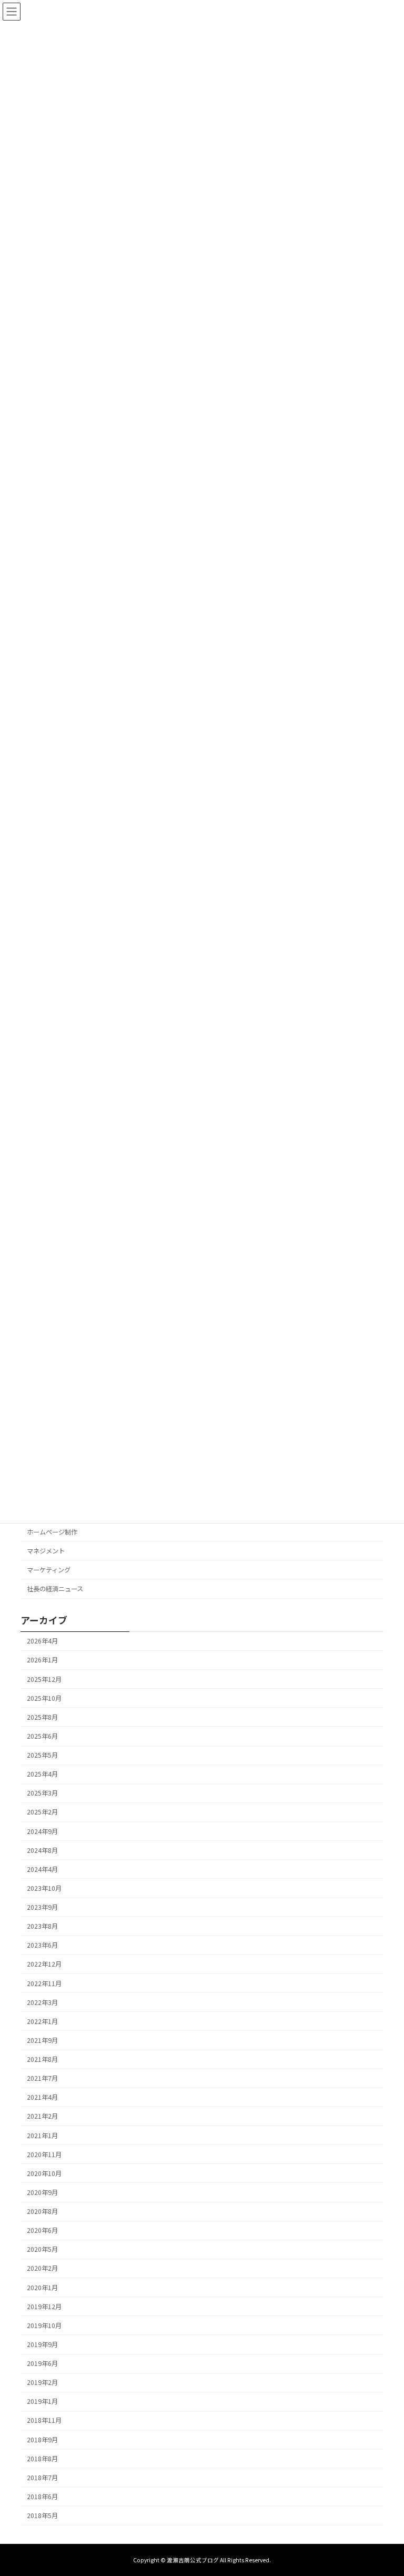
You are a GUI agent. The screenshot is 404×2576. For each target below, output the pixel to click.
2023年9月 (42, 1907)
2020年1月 (42, 2288)
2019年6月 (42, 2363)
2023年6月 (42, 1946)
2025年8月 (42, 1717)
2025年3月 (42, 1793)
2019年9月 (42, 2344)
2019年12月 (44, 2307)
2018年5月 (42, 2515)
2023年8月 (42, 1927)
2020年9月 (42, 2192)
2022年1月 (42, 2021)
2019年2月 (42, 2383)
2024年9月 (42, 1831)
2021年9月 (42, 2040)
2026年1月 (42, 1660)
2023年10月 (44, 1888)
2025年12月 (44, 1679)
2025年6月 (42, 1736)
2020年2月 (42, 2269)
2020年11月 (44, 2154)
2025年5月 (42, 1755)
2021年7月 (42, 2079)
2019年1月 (42, 2402)
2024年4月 (42, 1869)
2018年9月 (42, 2440)
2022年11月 (44, 1983)
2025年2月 (42, 1812)
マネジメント (46, 1551)
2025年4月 (42, 1775)
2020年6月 (42, 2231)
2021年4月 (42, 2098)
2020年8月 (42, 2211)
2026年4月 (42, 1641)
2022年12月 (44, 1964)
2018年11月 (44, 2421)
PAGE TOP (385, 2489)
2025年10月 (44, 1698)
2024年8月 (42, 1850)
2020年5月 (42, 2250)
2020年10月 (44, 2173)
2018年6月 (42, 2497)
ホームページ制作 (52, 1532)
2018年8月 (42, 2459)
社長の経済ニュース (55, 1589)
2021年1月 (42, 2136)
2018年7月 (42, 2478)
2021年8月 (42, 2059)
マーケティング (49, 1570)
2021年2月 (42, 2117)
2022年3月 (42, 2002)
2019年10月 (44, 2326)
